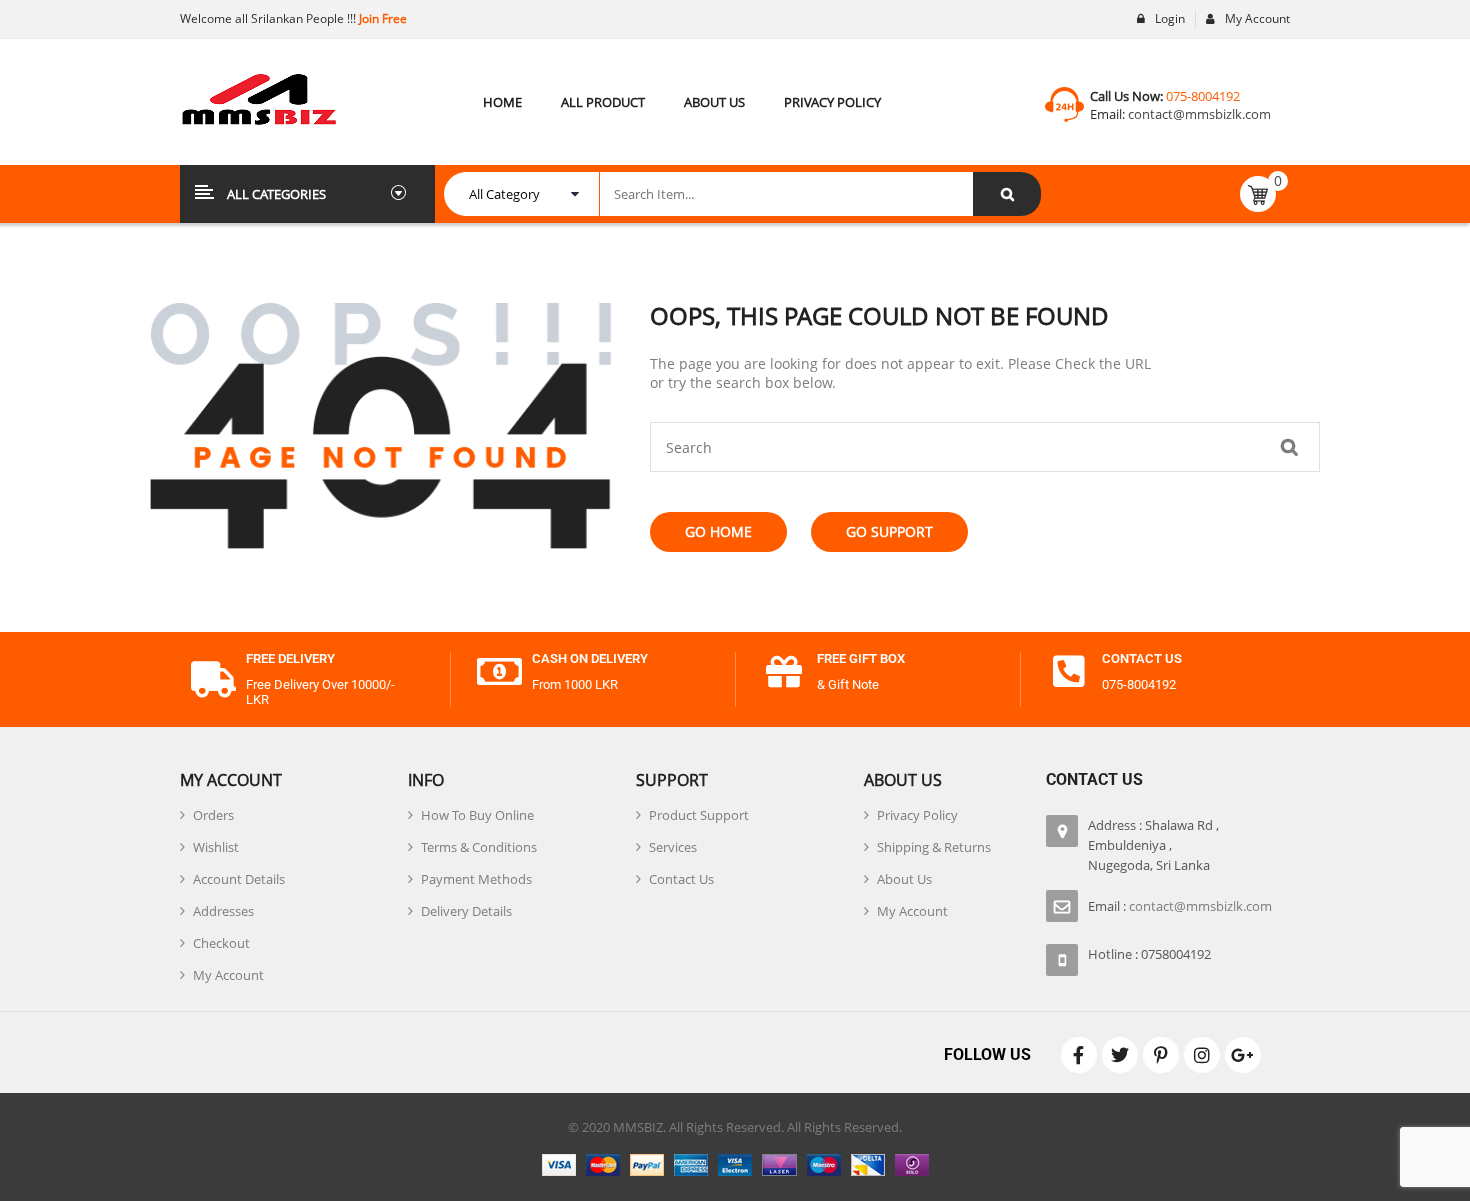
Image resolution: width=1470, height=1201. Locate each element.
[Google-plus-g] (1243, 1055)
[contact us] (1069, 672)
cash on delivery (590, 658)
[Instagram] (1202, 1055)
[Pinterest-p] (1161, 1055)
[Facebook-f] (1079, 1055)
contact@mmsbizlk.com (1199, 114)
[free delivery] (213, 680)
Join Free (381, 18)
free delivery (290, 658)
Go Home (718, 531)
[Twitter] (1120, 1055)
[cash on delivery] (499, 672)
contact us (1142, 658)
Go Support (889, 531)
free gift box (861, 658)
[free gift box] (784, 672)
